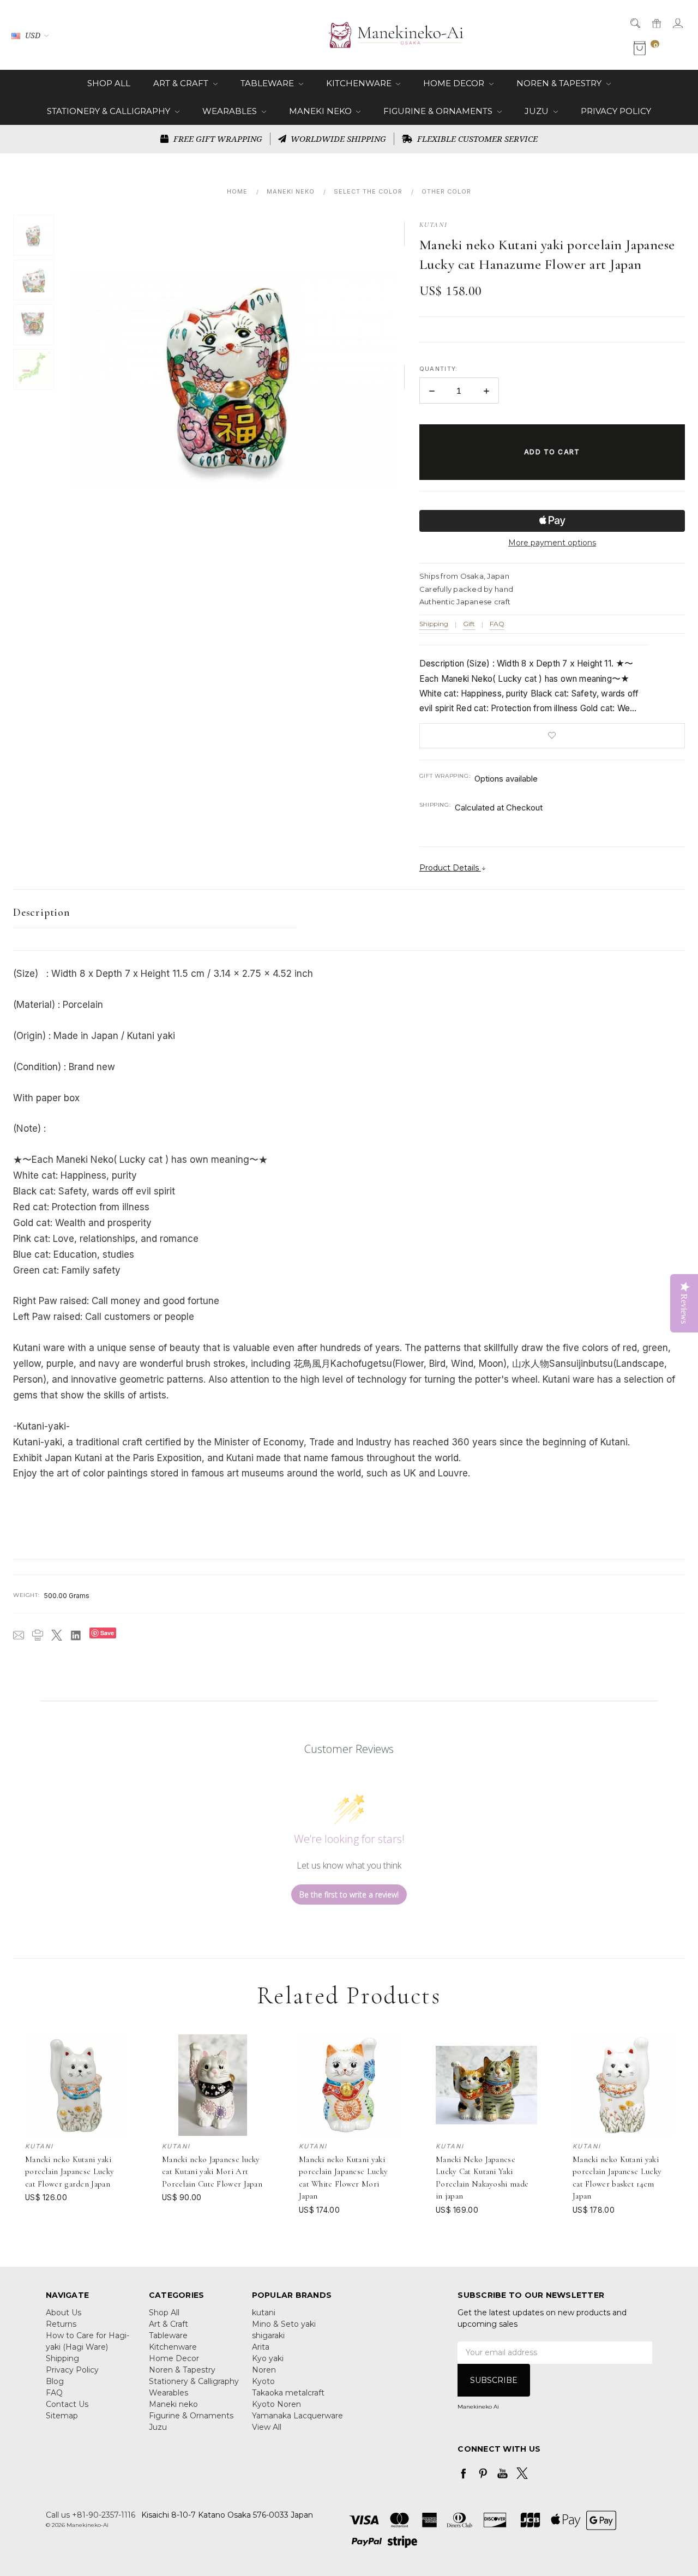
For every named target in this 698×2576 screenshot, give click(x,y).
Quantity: (439, 369)
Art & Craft (182, 83)
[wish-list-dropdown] (552, 736)
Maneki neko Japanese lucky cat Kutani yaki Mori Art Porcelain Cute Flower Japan (212, 2172)
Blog (55, 2381)
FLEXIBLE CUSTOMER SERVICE (476, 139)
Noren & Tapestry (560, 83)
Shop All (109, 83)
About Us (64, 2313)
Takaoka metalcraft (288, 2393)
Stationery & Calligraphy (110, 111)
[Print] (38, 1635)
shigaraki (268, 2335)
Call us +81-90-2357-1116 (91, 2515)
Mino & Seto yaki (284, 2324)
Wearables (231, 111)
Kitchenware (360, 83)
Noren (264, 2370)
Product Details (450, 868)
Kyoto (263, 2381)
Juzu (538, 111)
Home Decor (455, 83)
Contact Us (67, 2404)
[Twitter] (57, 1635)
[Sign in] (677, 23)
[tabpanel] (76, 2125)
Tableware (268, 83)
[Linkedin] (76, 1635)
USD (33, 35)
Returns (61, 2324)
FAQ (497, 624)
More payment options (552, 543)
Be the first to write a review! (349, 1895)
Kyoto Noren (276, 2404)
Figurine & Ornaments (439, 111)
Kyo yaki (268, 2358)
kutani (264, 2313)
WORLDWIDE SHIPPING (337, 139)
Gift (469, 624)
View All (267, 2427)
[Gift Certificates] (656, 23)
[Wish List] (119, 2066)
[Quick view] (119, 2041)
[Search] (634, 23)
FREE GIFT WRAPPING (217, 139)
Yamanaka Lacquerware (297, 2416)
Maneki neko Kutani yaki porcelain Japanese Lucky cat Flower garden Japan (70, 2172)
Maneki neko (321, 111)
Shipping (434, 624)
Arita (261, 2347)
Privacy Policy (616, 111)
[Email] (19, 1635)
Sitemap (62, 2416)
